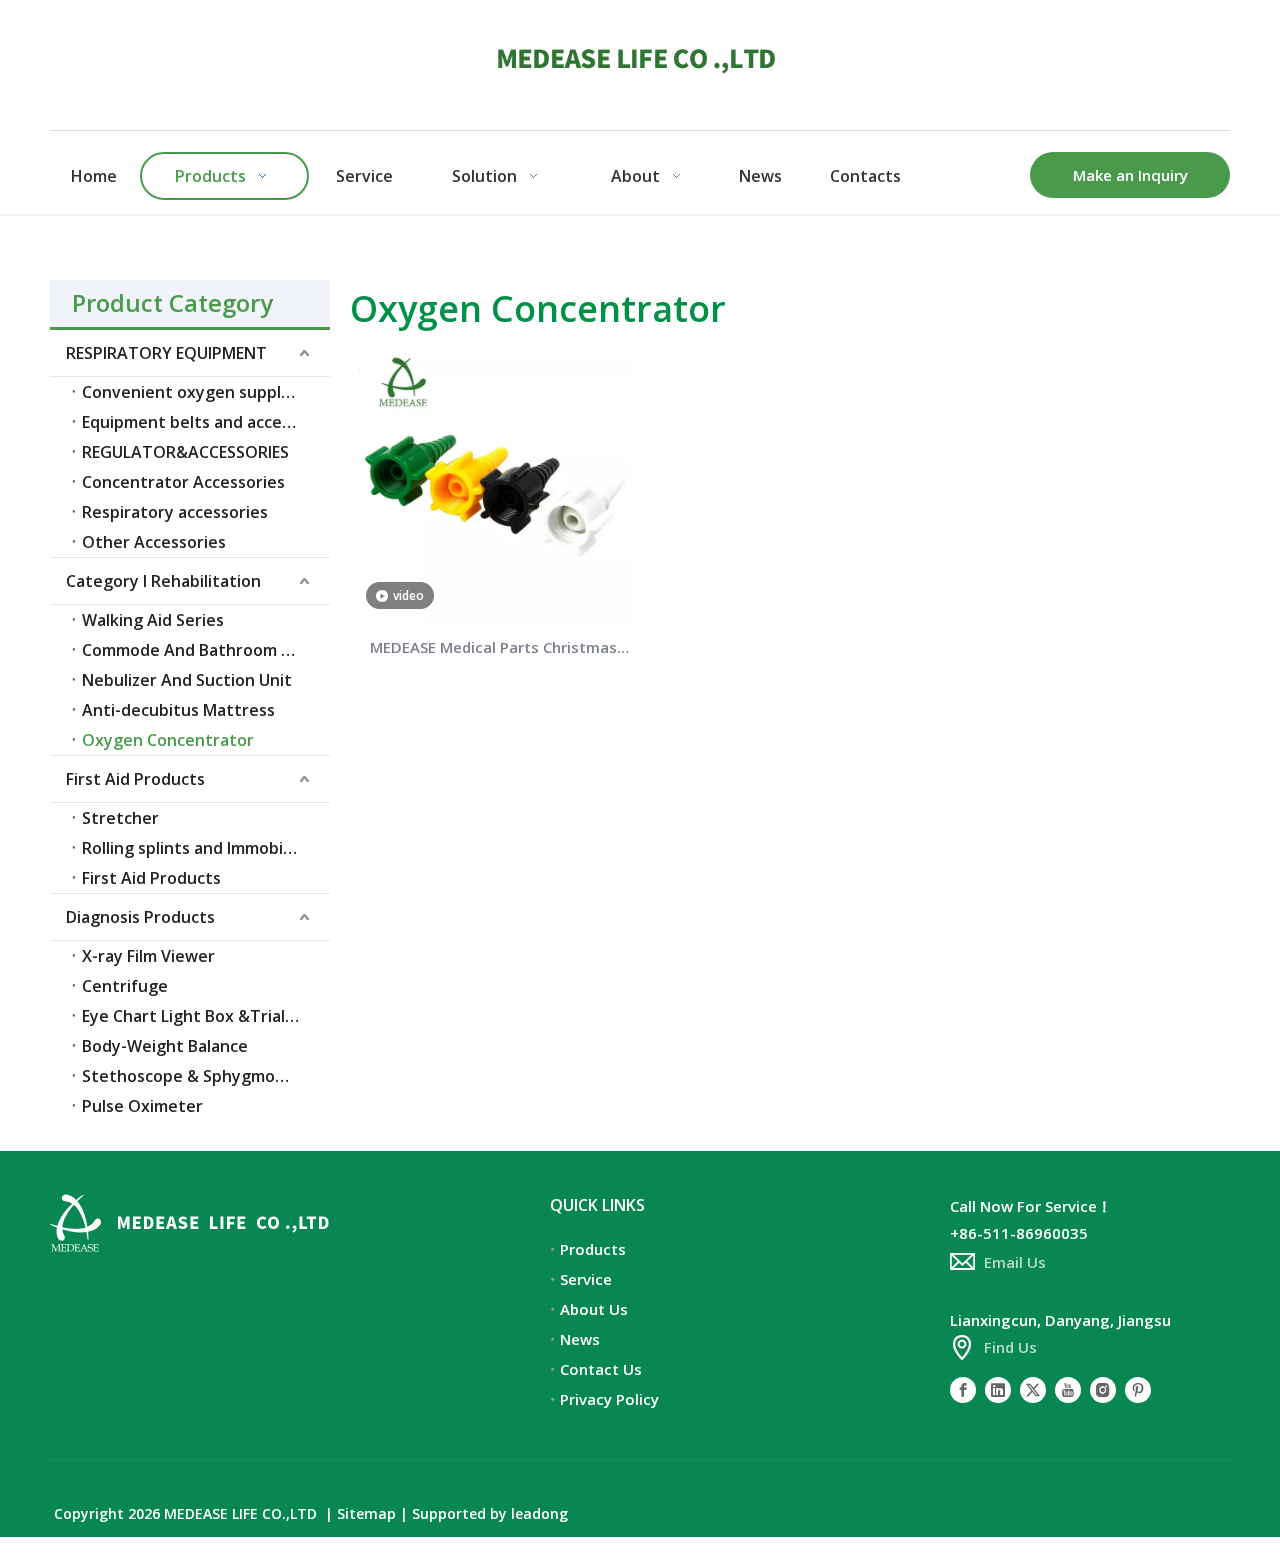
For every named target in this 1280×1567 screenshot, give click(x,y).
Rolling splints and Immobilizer (199, 848)
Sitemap (366, 1513)
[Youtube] (1068, 1389)
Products (593, 1249)
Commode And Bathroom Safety (206, 650)
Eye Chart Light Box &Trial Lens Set (206, 1016)
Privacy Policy (609, 1399)
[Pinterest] (1138, 1389)
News (580, 1339)
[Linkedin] (998, 1389)
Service (586, 1279)
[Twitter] (1033, 1389)
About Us (594, 1309)
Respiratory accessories (175, 512)
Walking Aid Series (153, 620)
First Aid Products (135, 779)
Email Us (1015, 1262)
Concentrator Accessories (183, 482)
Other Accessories (154, 542)
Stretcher (120, 818)
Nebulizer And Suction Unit (187, 680)
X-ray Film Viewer (148, 956)
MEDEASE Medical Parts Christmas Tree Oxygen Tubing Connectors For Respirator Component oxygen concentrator (493, 649)
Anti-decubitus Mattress (178, 710)
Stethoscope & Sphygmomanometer (206, 1076)
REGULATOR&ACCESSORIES (185, 452)
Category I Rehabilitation (163, 581)
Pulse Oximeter (142, 1106)
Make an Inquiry (1130, 175)
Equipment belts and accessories (206, 422)
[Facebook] (963, 1389)
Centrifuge (125, 986)
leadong (539, 1513)
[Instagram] (1103, 1389)
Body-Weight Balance (165, 1046)
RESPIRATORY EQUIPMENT (166, 353)
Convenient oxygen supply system (206, 392)
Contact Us (601, 1369)
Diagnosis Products (140, 917)
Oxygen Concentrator (168, 740)
